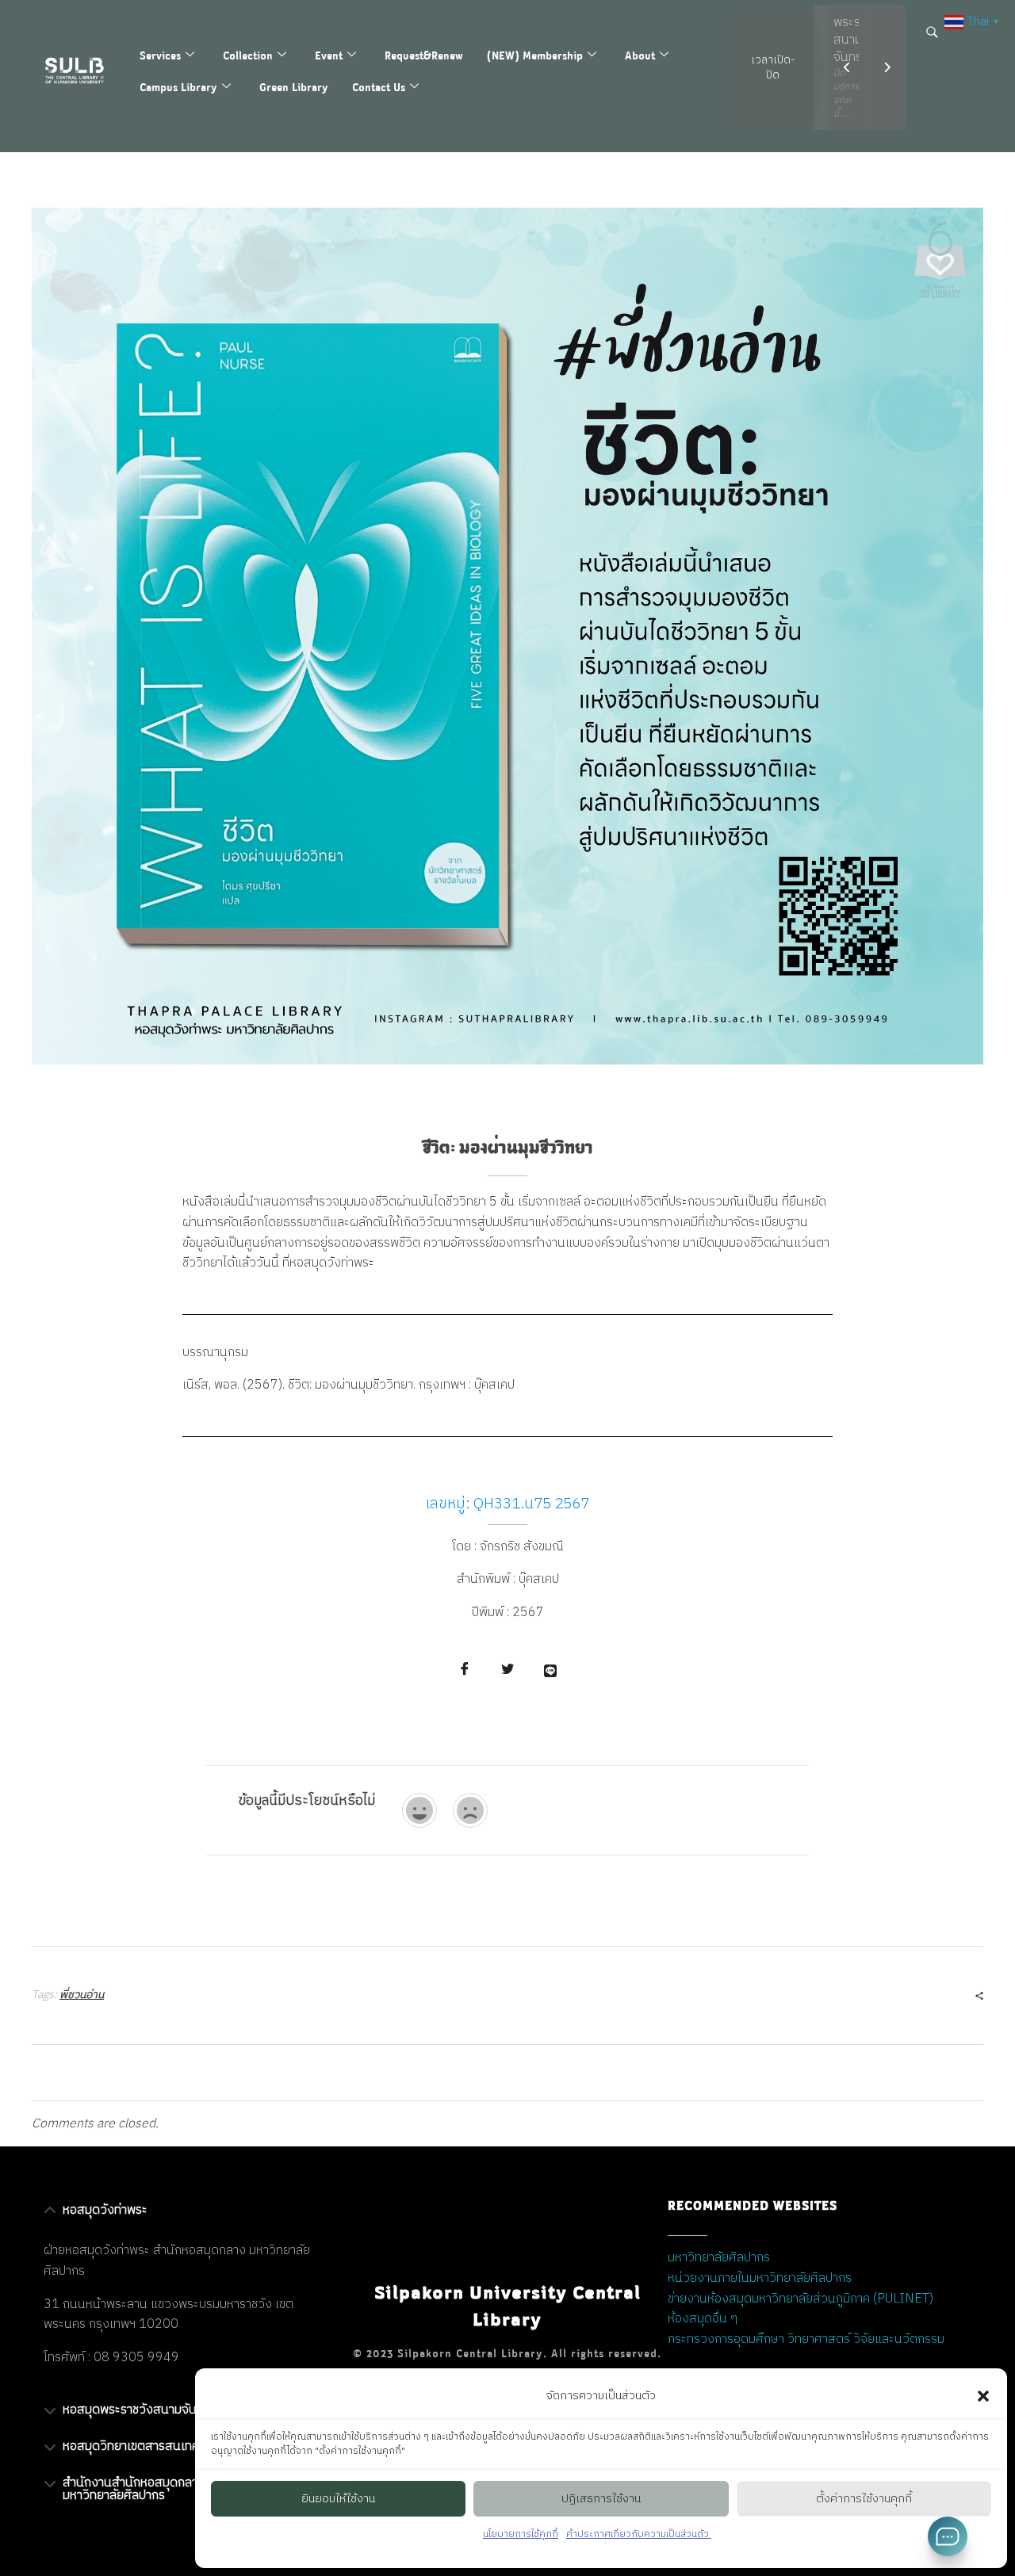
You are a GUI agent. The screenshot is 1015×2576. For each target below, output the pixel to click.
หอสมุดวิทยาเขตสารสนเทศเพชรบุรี (151, 2446)
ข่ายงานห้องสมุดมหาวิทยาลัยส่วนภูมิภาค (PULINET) (801, 2299)
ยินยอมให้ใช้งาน (338, 2499)
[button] (983, 2396)
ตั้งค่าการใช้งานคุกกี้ (864, 2499)
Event (329, 55)
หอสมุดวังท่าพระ (105, 2210)
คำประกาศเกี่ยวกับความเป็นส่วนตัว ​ (639, 2534)
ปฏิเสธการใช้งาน (601, 2499)
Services (160, 55)
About (640, 55)
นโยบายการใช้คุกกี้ (521, 2534)
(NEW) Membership (535, 55)
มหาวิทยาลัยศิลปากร (719, 2258)
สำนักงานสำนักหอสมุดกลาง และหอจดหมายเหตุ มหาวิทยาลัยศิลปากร (183, 2489)
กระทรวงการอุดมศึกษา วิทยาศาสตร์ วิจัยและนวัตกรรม (806, 2339)
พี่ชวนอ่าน (82, 1995)
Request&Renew (424, 55)
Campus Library (178, 87)
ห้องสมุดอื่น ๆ (703, 2319)
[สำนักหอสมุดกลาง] (82, 71)
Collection (248, 55)
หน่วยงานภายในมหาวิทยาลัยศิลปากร (760, 2278)
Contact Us (379, 87)
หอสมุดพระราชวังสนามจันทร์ (136, 2410)
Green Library (294, 87)
